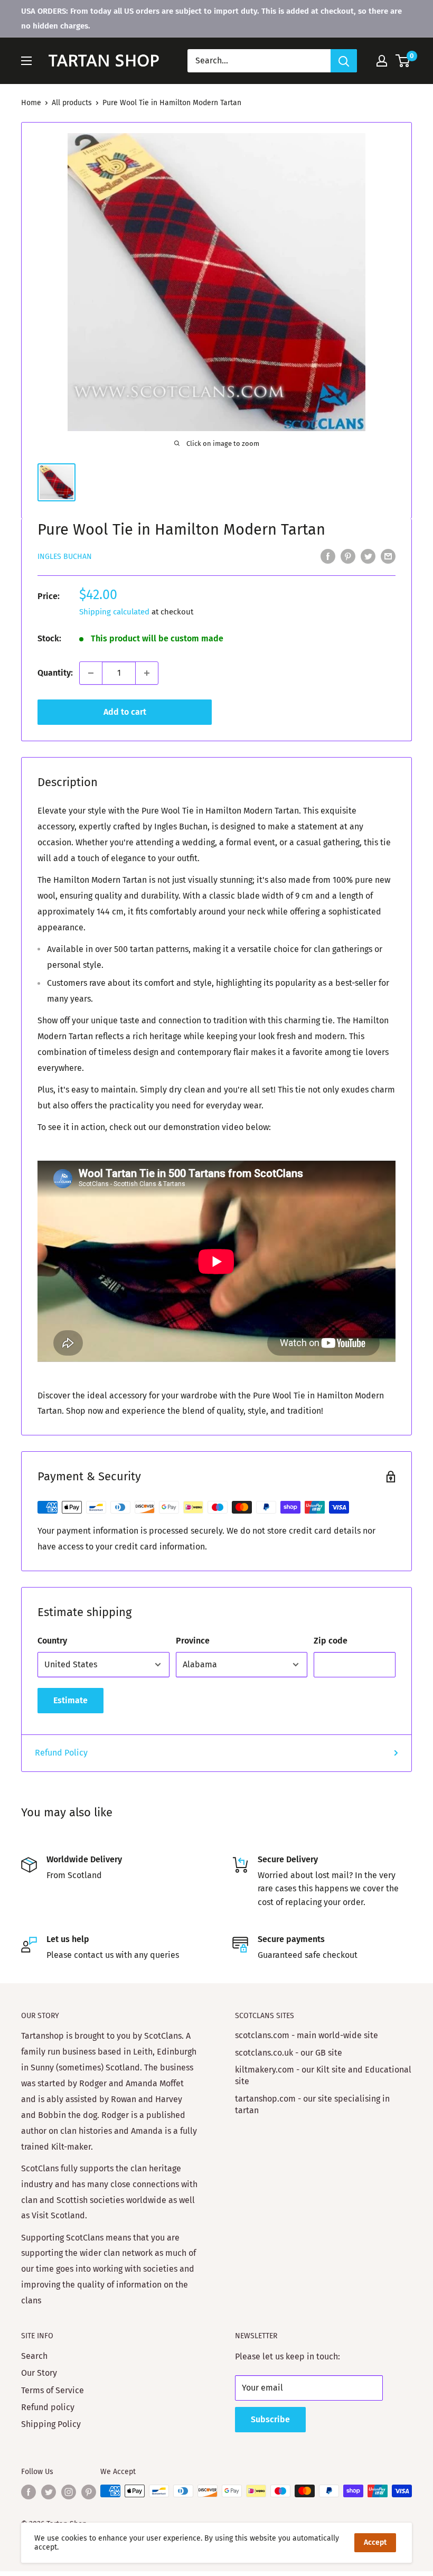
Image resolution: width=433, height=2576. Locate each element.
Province (193, 1641)
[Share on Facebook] (328, 556)
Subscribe (270, 2419)
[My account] (382, 61)
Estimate (70, 1700)
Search (34, 2356)
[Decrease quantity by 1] (91, 673)
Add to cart (125, 712)
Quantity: (55, 673)
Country (52, 1641)
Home (31, 103)
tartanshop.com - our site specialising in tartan (312, 2104)
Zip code (331, 1641)
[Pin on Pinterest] (348, 556)
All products (72, 103)
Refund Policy (61, 1753)
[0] (403, 61)
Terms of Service (53, 2390)
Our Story (39, 2373)
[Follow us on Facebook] (29, 2492)
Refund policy (48, 2407)
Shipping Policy (51, 2424)
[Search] (344, 61)
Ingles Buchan (65, 557)
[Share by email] (388, 556)
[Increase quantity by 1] (147, 673)
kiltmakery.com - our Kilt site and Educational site (323, 2075)
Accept (375, 2542)
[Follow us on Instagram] (69, 2492)
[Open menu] (26, 61)
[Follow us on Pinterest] (89, 2492)
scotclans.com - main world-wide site (307, 2035)
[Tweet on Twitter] (368, 556)
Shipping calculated (114, 612)
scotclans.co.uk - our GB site (289, 2053)
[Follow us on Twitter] (49, 2492)
